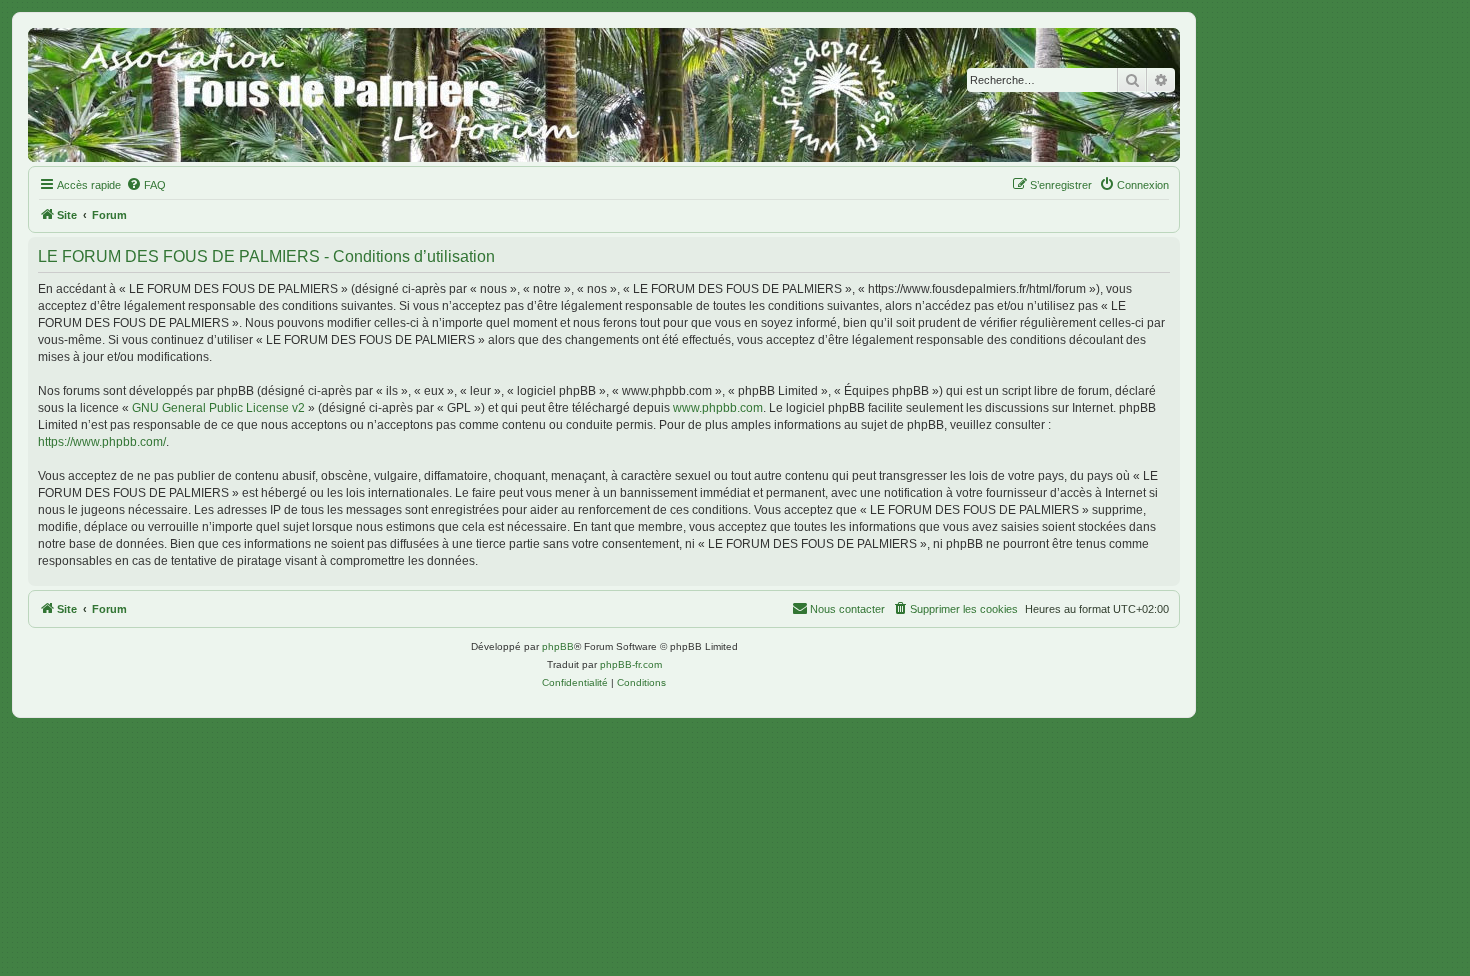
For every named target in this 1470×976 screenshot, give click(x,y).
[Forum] (604, 95)
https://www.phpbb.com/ (102, 442)
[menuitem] (146, 185)
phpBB (558, 646)
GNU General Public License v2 (218, 408)
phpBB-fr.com (631, 664)
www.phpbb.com (718, 408)
